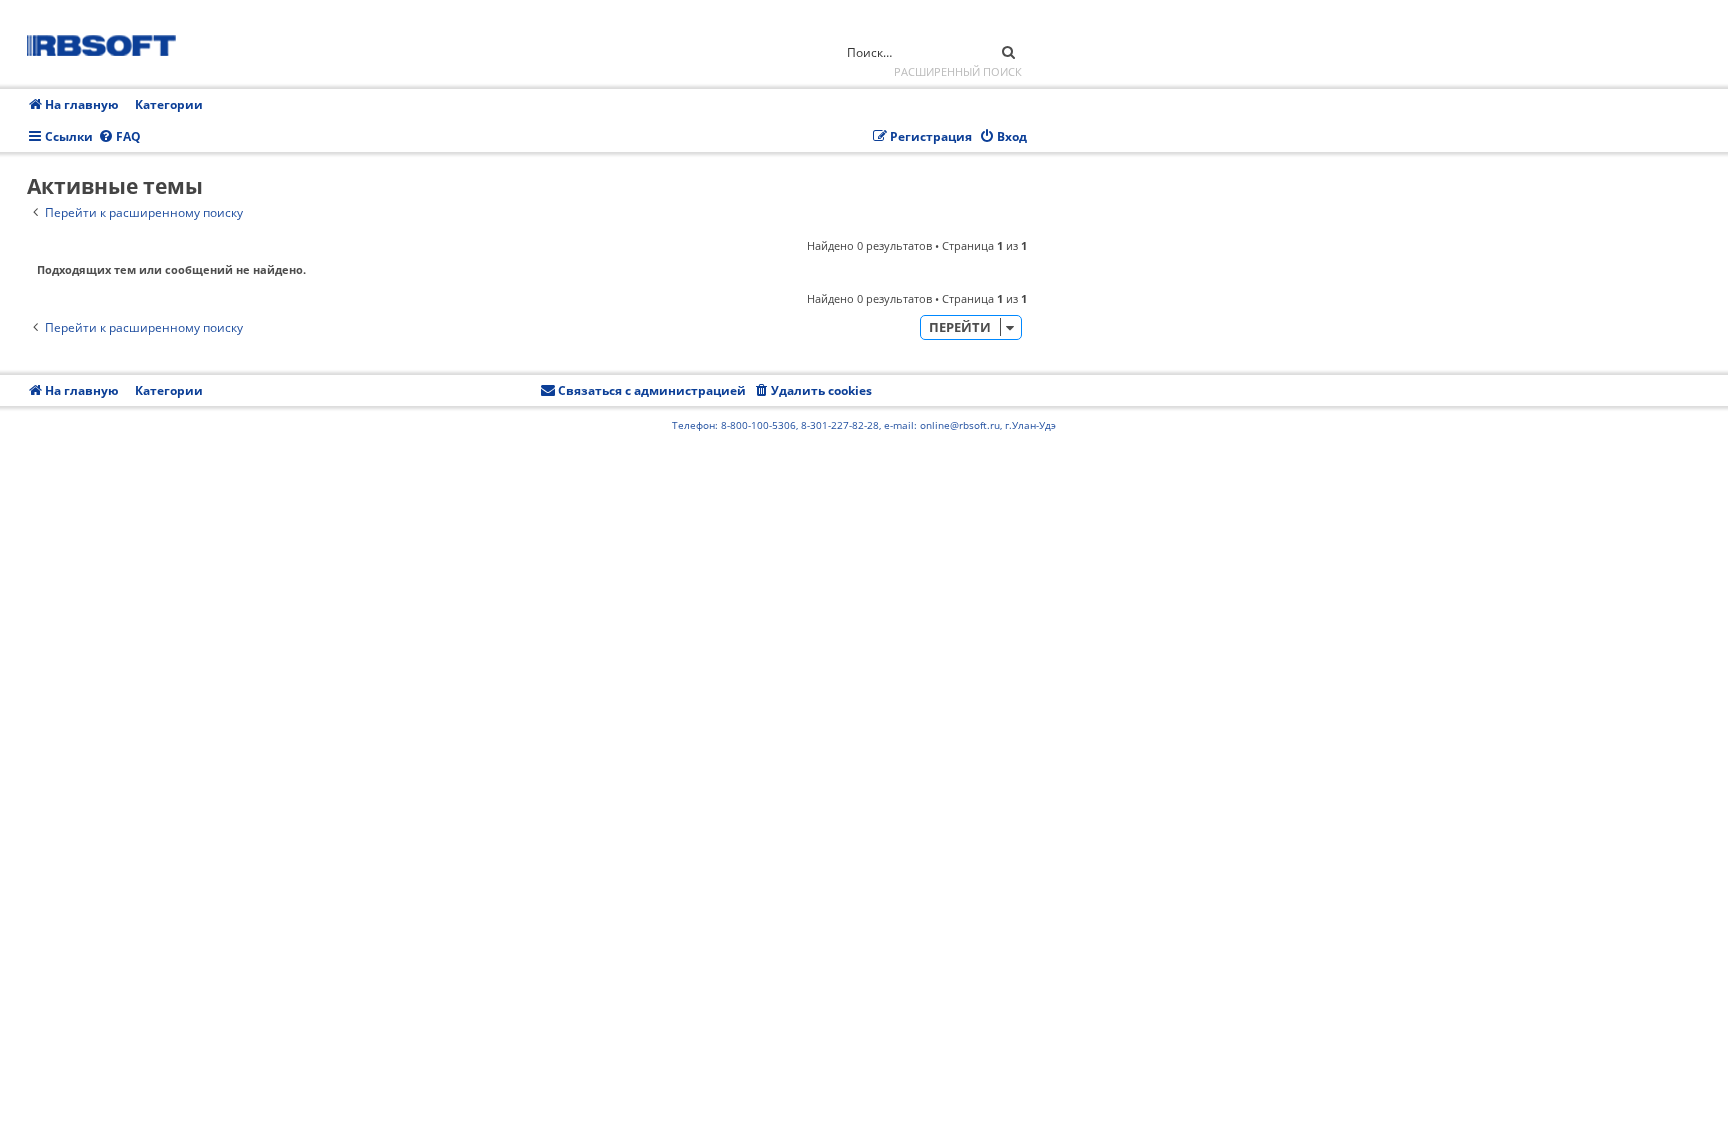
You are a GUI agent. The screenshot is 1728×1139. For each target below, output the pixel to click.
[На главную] (108, 42)
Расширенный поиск (958, 71)
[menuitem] (119, 137)
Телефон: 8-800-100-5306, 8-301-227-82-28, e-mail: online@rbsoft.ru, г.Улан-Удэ (864, 425)
